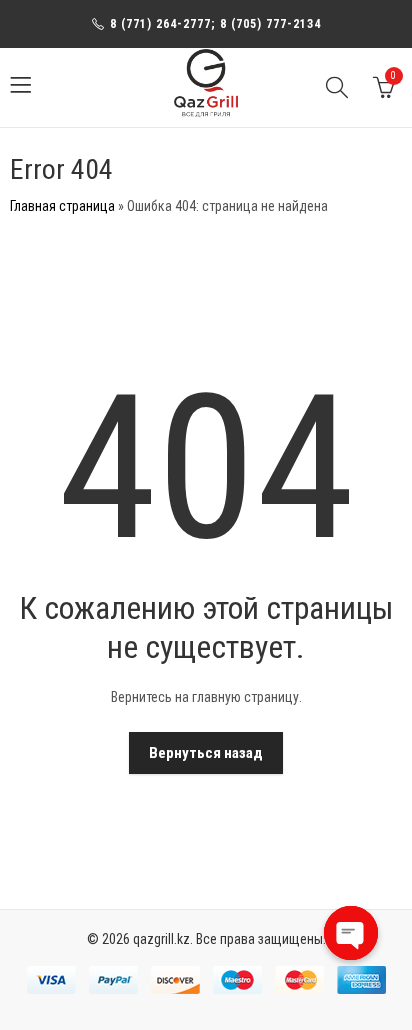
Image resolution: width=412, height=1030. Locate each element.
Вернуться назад (206, 753)
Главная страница (62, 206)
